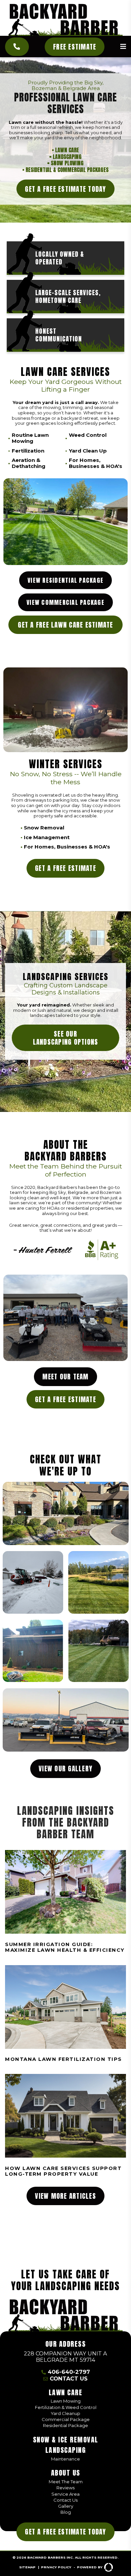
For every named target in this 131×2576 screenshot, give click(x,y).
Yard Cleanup (65, 2413)
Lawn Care (67, 150)
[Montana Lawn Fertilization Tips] (65, 2014)
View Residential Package (65, 580)
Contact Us (69, 2379)
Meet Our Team (65, 1377)
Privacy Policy (56, 2567)
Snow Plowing (67, 163)
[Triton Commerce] (65, 2315)
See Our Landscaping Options (66, 1038)
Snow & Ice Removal (66, 2440)
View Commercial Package (65, 602)
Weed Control (88, 435)
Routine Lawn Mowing (30, 438)
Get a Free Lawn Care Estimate (65, 625)
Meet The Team (66, 2482)
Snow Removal (44, 828)
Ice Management (47, 837)
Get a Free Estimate (65, 868)
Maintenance (65, 2459)
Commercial (72, 170)
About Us (66, 2473)
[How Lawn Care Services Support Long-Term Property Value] (65, 2126)
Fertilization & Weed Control (66, 2407)
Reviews (65, 2488)
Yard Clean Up (88, 451)
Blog (66, 2512)
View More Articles (65, 2196)
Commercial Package (66, 2419)
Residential (39, 170)
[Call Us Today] (17, 47)
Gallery (66, 2506)
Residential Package (65, 2425)
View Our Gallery (65, 1768)
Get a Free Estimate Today (65, 189)
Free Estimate (75, 47)
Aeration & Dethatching (29, 463)
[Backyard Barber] (65, 20)
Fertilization (28, 451)
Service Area (65, 2494)
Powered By (90, 2567)
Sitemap (27, 2567)
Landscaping (67, 157)
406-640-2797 (69, 2372)
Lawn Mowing (66, 2401)
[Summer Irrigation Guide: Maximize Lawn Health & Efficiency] (65, 1902)
